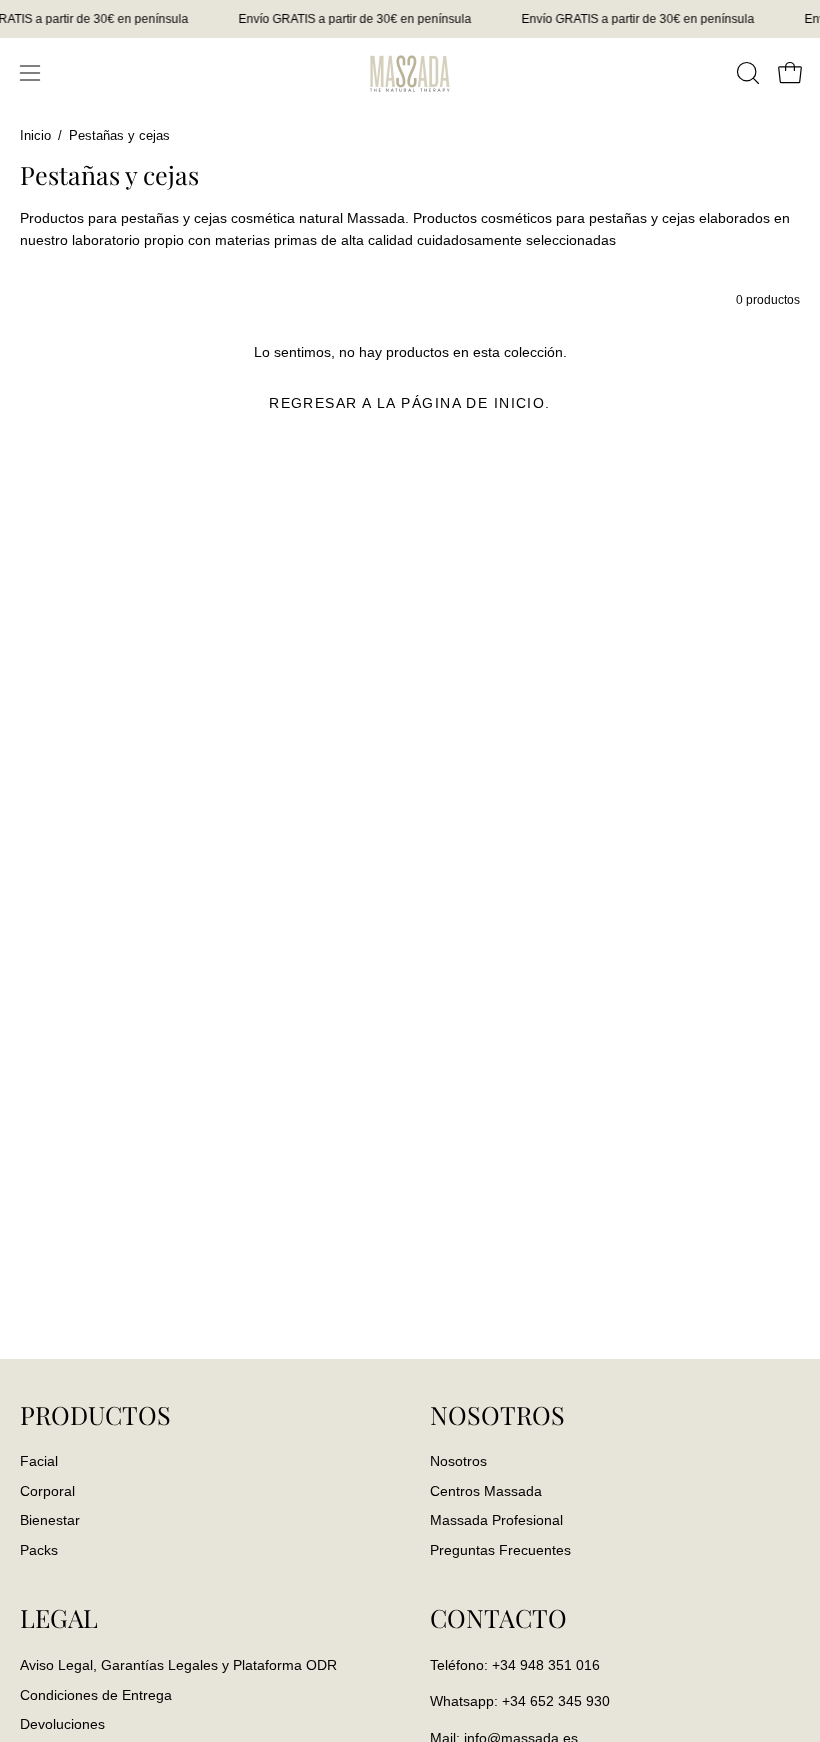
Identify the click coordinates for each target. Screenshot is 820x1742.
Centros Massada (486, 1491)
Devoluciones (62, 1724)
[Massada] (410, 72)
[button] (746, 73)
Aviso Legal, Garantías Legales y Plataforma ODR (178, 1665)
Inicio (35, 136)
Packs (39, 1551)
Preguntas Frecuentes (500, 1551)
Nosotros (458, 1461)
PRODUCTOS (95, 1415)
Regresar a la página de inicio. (410, 403)
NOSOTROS (497, 1415)
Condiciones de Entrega (96, 1694)
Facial (39, 1461)
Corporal (47, 1491)
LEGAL (59, 1618)
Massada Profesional (496, 1521)
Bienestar (50, 1521)
